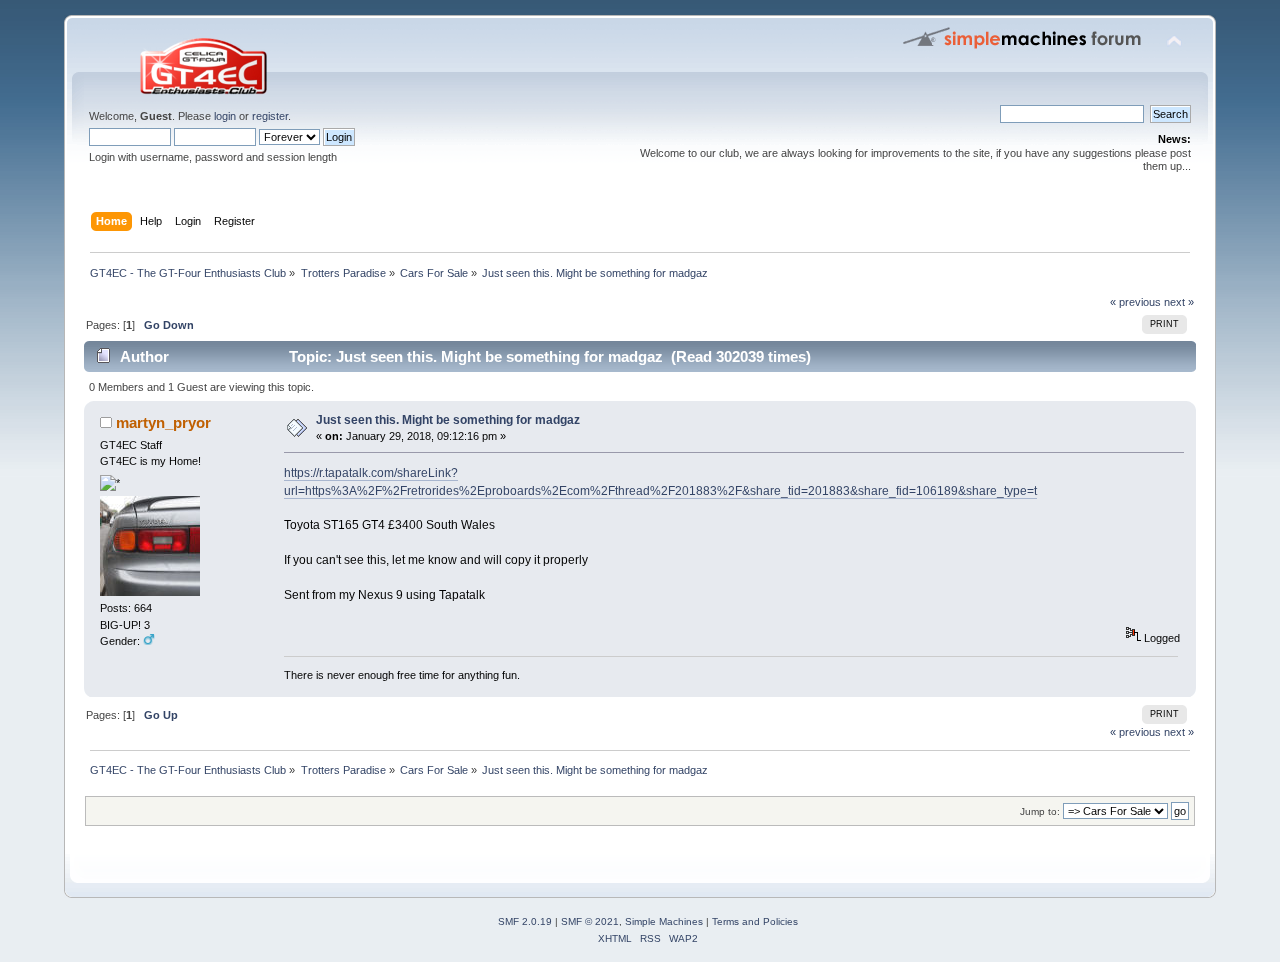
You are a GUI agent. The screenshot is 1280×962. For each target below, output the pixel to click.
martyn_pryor (163, 422)
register (270, 116)
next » (1179, 302)
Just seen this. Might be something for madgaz (448, 420)
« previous (1135, 302)
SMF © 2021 (590, 921)
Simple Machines (664, 921)
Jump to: (1040, 811)
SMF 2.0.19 (525, 921)
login (225, 116)
